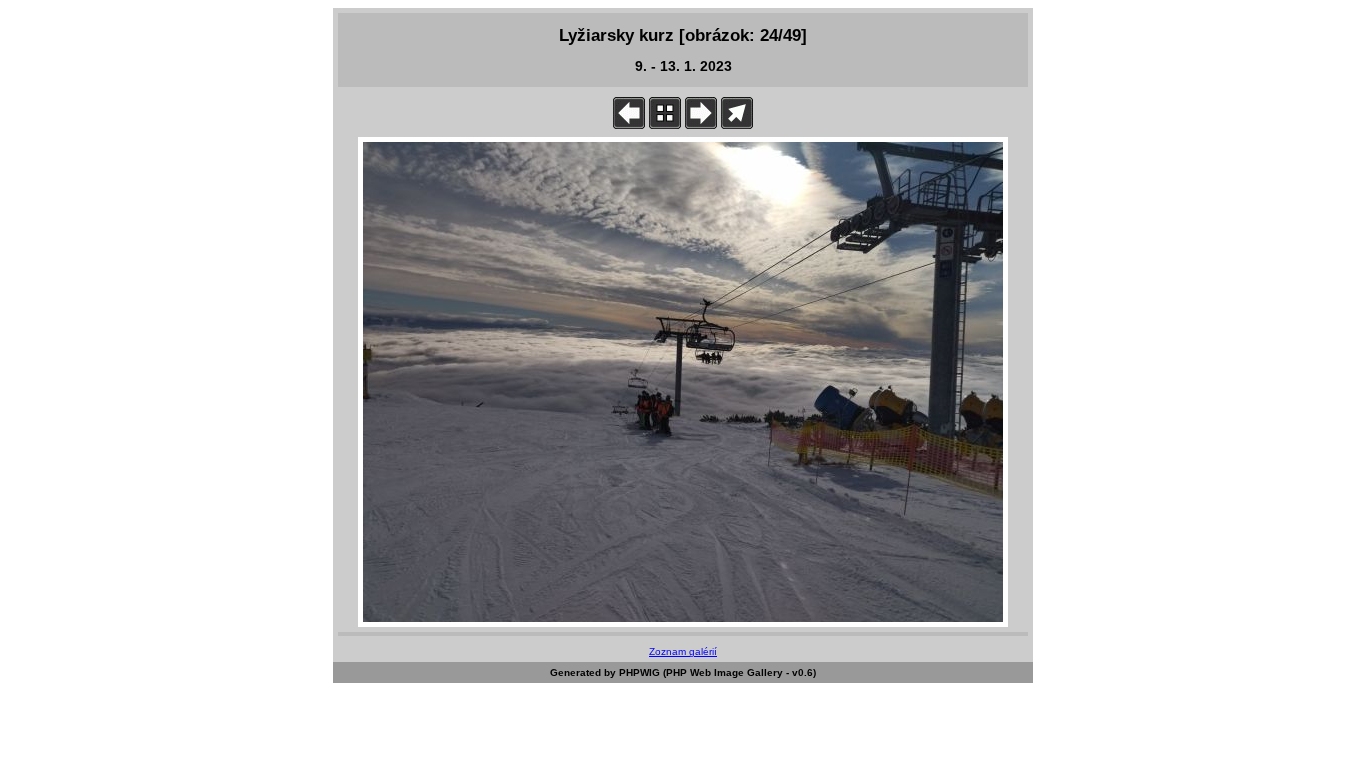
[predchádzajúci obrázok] (629, 124)
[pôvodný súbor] (737, 124)
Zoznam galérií (683, 651)
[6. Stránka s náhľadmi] (665, 124)
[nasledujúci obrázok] (701, 124)
